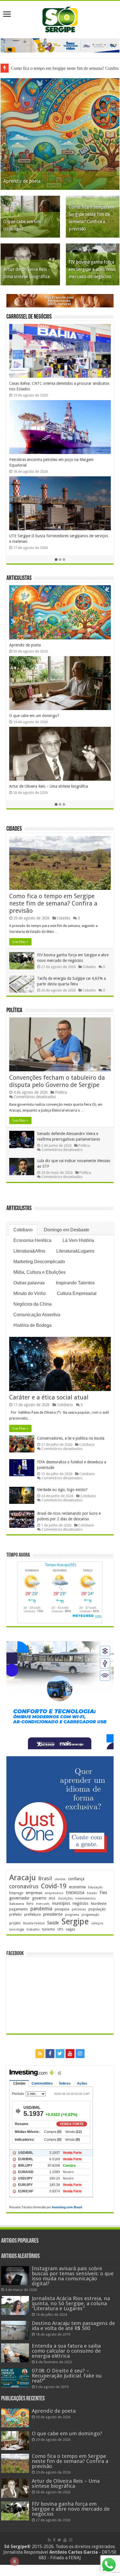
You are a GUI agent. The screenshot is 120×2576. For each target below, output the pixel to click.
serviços (97, 1923)
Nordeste (99, 1903)
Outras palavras (29, 1283)
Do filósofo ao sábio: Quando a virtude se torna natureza (58, 645)
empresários (54, 1893)
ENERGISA (75, 1893)
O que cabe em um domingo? (67, 2433)
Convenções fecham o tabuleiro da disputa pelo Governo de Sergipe (57, 1081)
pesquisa (62, 1909)
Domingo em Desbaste (67, 1230)
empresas (34, 1893)
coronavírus (24, 1886)
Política (14, 1011)
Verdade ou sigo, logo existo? (62, 1490)
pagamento (19, 1909)
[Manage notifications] (15, 2561)
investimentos (86, 1898)
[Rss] (40, 2054)
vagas (70, 1929)
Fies (103, 1893)
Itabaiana (17, 1904)
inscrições (65, 1898)
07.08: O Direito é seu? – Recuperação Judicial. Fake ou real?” (67, 2376)
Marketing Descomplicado (39, 1262)
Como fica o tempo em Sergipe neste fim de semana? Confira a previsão (53, 903)
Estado (92, 1893)
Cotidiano (23, 1230)
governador (19, 1898)
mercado (43, 1904)
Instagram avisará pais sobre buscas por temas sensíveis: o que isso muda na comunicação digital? (73, 2276)
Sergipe (75, 1922)
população (97, 1909)
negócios (80, 1903)
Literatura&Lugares (75, 1251)
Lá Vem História (78, 1240)
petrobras (79, 1909)
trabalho (33, 1929)
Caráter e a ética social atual (49, 1397)
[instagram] (80, 2054)
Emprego (16, 1893)
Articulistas (19, 578)
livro (30, 1904)
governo (39, 1898)
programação (90, 1915)
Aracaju (22, 1878)
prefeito (15, 1914)
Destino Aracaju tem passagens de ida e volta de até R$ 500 (73, 2326)
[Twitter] (60, 2054)
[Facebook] (50, 2054)
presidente (53, 1914)
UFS (60, 1929)
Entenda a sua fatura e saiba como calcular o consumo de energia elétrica (66, 2351)
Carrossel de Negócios (29, 317)
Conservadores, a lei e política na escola (71, 1438)
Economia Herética (32, 1240)
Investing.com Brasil (67, 2207)
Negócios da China (33, 1304)
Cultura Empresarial (77, 1293)
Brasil (45, 1878)
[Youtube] (70, 2054)
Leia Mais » (20, 942)
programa (72, 1915)
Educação (95, 1887)
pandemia (41, 1909)
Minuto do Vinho (30, 1293)
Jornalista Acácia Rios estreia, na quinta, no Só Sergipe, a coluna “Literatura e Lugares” (71, 2303)
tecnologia (17, 1929)
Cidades (14, 829)
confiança (76, 1879)
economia (77, 1887)
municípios (61, 1903)
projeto (15, 1923)
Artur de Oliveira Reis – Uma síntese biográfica (66, 2483)
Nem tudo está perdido (29, 716)
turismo (49, 1929)
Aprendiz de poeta (22, 181)
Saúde (53, 1923)
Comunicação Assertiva (37, 1315)
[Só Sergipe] (60, 18)
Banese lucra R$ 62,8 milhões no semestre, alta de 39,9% (58, 460)
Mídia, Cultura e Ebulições (39, 1272)
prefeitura (33, 1914)
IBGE (52, 1898)
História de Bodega (33, 1325)
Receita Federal (34, 1923)
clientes (60, 1879)
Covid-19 (54, 1886)
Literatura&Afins (29, 1251)
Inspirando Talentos (75, 1283)
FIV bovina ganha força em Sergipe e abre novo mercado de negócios (92, 269)
